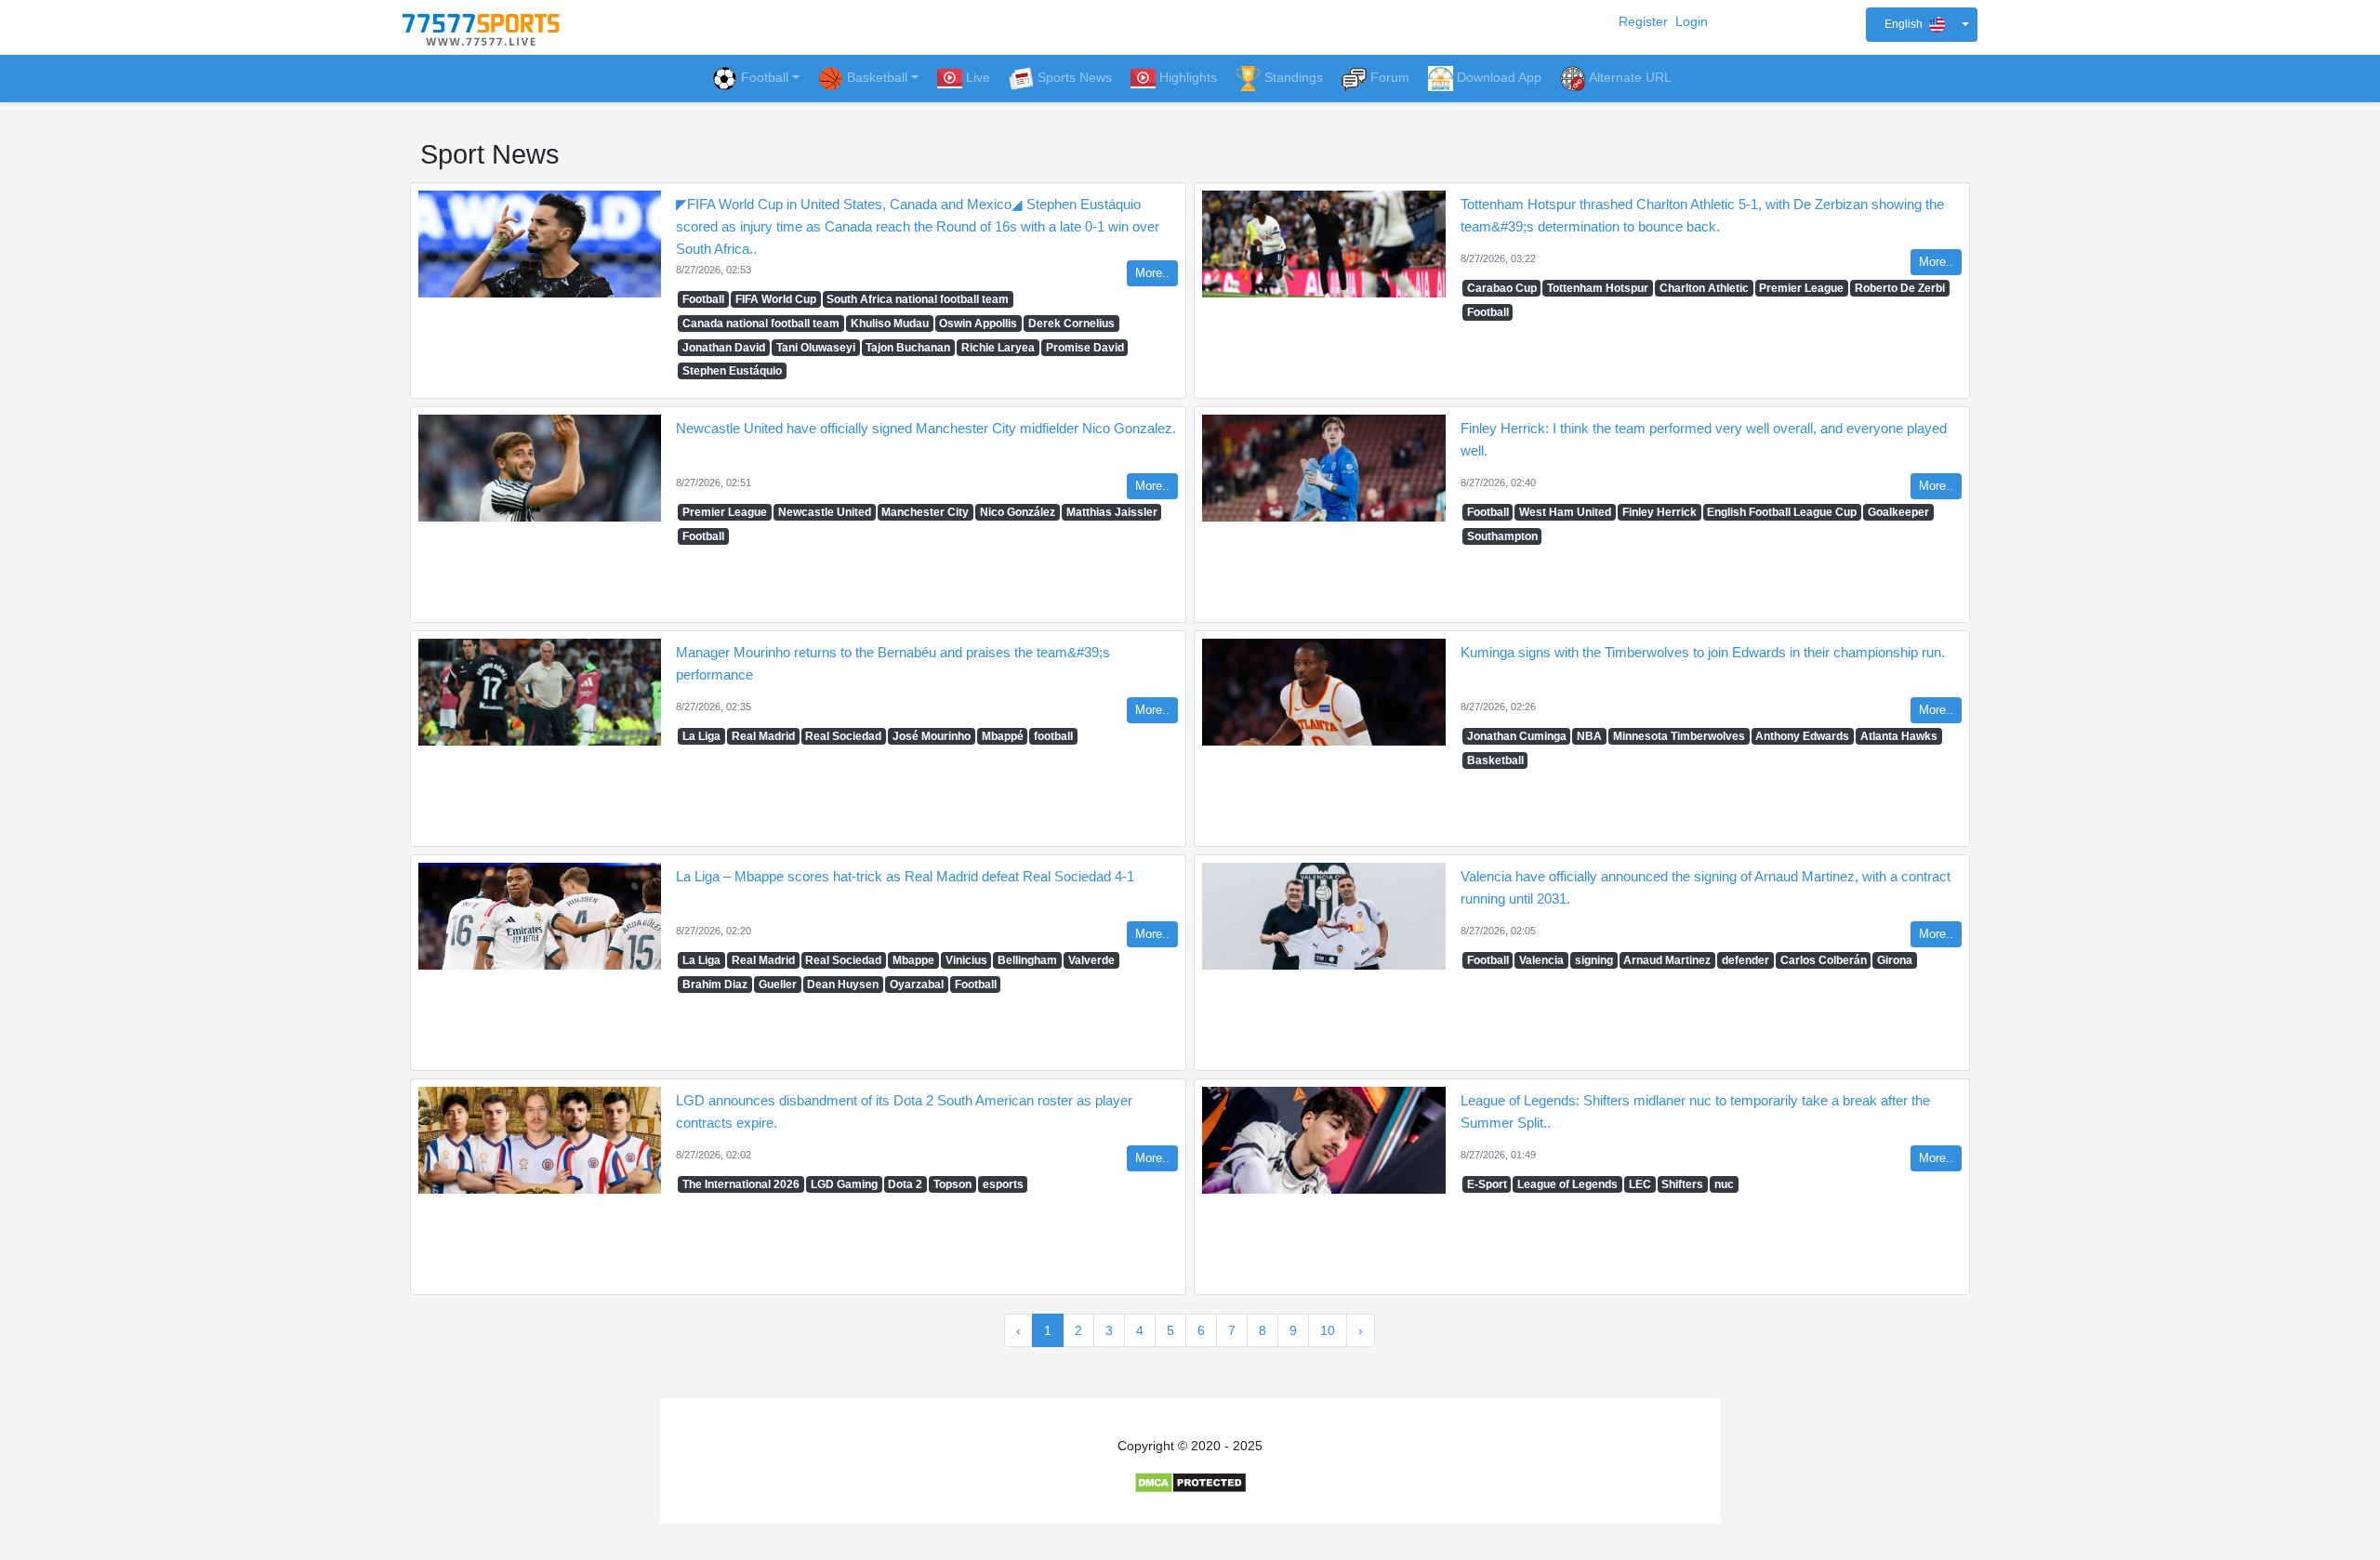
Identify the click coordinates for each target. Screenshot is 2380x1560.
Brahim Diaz (715, 985)
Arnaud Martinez (1667, 960)
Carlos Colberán (1824, 960)
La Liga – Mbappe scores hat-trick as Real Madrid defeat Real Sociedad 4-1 (905, 876)
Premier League (1801, 288)
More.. (1152, 273)
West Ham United (1565, 512)
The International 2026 (741, 1184)
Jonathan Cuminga (1517, 736)
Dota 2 (905, 1184)
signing (1594, 960)
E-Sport (1487, 1184)
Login (1692, 21)
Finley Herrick (1659, 512)
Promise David (1085, 348)
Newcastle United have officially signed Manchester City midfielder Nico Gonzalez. (926, 428)
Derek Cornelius (1071, 324)
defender (1745, 960)
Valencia (1541, 960)
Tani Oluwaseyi (816, 348)
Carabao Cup (1502, 288)
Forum (1390, 77)
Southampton (1502, 536)
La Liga (701, 736)
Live (978, 77)
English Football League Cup (1782, 512)
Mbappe (913, 960)
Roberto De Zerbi (1900, 288)
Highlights (1188, 77)
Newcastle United (825, 512)
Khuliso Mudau (890, 324)
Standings (1294, 77)
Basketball (1495, 760)
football (1053, 736)
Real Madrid (763, 736)
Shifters (1682, 1184)
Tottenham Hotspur (1598, 288)
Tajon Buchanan (908, 348)
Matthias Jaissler (1112, 512)
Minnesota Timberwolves (1679, 736)
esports (1003, 1184)
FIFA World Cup (776, 299)
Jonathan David (724, 348)
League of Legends (1567, 1184)
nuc (1724, 1184)
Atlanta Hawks (1899, 736)
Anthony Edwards (1802, 736)
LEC (1640, 1184)
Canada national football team (761, 324)
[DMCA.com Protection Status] (1190, 1482)
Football (765, 77)
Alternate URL (1630, 77)
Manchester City (925, 512)
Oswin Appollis (978, 324)
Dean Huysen (843, 985)
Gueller (778, 985)
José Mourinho (932, 736)
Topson (952, 1184)
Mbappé (1003, 736)
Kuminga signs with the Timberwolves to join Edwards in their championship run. (1703, 652)
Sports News (1075, 77)
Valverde (1091, 960)
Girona (1895, 960)
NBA (1589, 736)
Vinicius (966, 960)
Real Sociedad (843, 736)
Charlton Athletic (1704, 288)
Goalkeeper (1898, 512)
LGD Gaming (844, 1184)
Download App (1499, 77)
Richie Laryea (998, 348)
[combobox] (1922, 25)
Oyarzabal (917, 985)
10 (1328, 1330)
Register (1643, 21)
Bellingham (1027, 960)
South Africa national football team (918, 299)
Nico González (1018, 512)
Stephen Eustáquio (732, 371)
